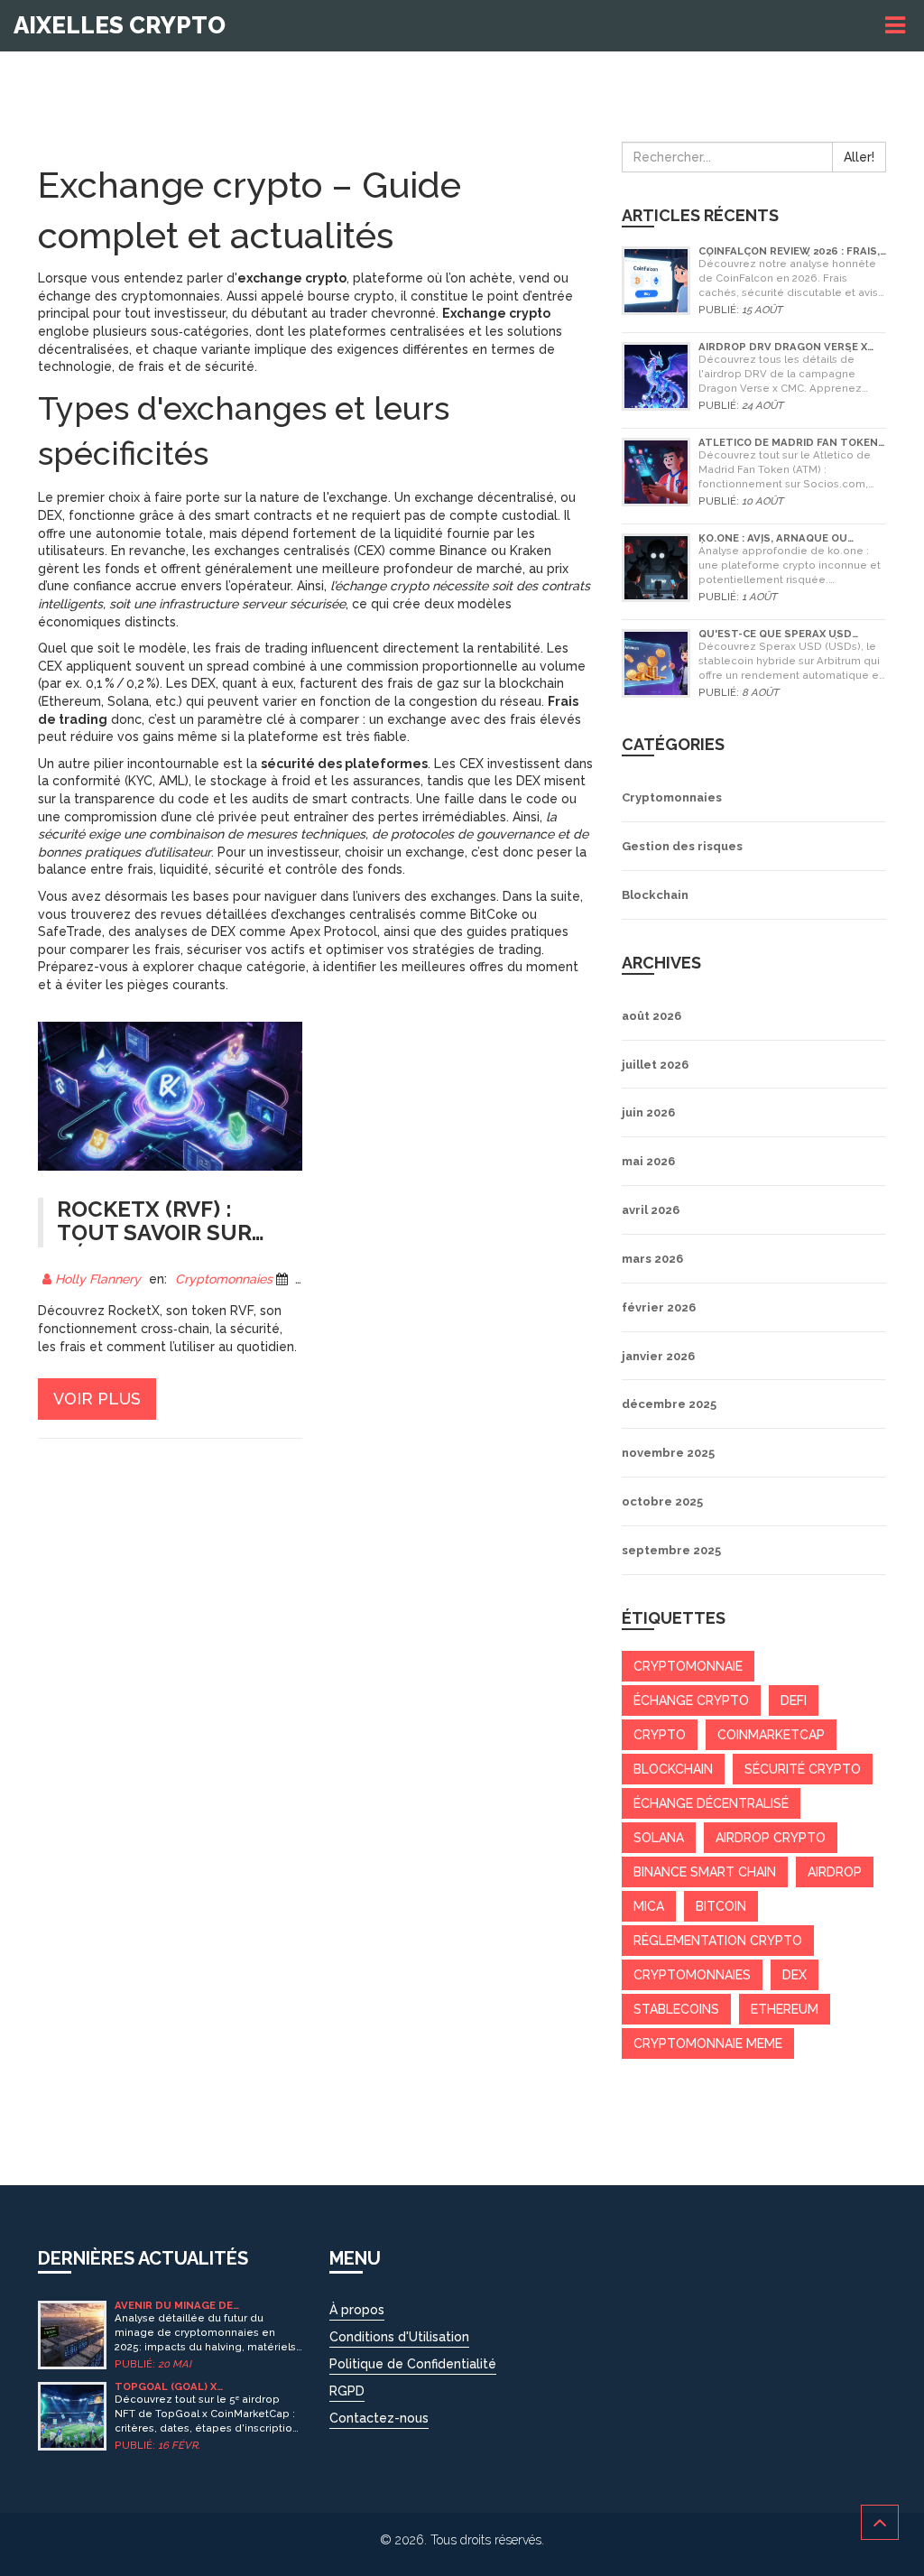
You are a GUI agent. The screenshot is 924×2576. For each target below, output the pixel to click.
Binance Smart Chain (705, 1872)
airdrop (835, 1872)
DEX (795, 1975)
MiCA (649, 1906)
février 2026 (659, 1307)
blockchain (673, 1769)
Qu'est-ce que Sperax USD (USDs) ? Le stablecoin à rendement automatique (775, 634)
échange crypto (691, 1700)
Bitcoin (721, 1906)
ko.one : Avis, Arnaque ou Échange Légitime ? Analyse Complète (779, 538)
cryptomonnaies (692, 1975)
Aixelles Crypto (120, 25)
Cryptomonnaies (224, 1279)
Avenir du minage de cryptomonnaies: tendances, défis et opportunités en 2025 (205, 2306)
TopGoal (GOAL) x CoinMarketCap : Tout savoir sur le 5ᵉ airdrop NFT (202, 2387)
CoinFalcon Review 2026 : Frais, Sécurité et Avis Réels (789, 251)
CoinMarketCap (771, 1735)
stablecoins (676, 2009)
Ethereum (785, 2009)
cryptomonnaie (688, 1666)
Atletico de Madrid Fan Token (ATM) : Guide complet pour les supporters (790, 443)
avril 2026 (651, 1210)
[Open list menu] (898, 26)
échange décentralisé (711, 1803)
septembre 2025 (671, 1550)
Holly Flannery (98, 1279)
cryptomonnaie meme (708, 2043)
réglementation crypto (718, 1941)
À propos (357, 2310)
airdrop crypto (771, 1838)
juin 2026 (648, 1112)
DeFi (794, 1700)
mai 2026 (648, 1161)
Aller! (859, 157)
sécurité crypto (803, 1769)
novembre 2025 (668, 1453)
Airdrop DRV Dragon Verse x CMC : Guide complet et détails (791, 347)
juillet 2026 (655, 1065)
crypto (660, 1735)
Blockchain (655, 895)
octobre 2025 (662, 1501)
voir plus (97, 1399)
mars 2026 (652, 1259)
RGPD (347, 2391)
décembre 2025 (669, 1404)
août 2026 (651, 1016)
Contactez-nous (379, 2418)
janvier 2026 (658, 1356)
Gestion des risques (682, 846)
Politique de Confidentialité (413, 2364)
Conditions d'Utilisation (399, 2337)
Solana (659, 1838)
